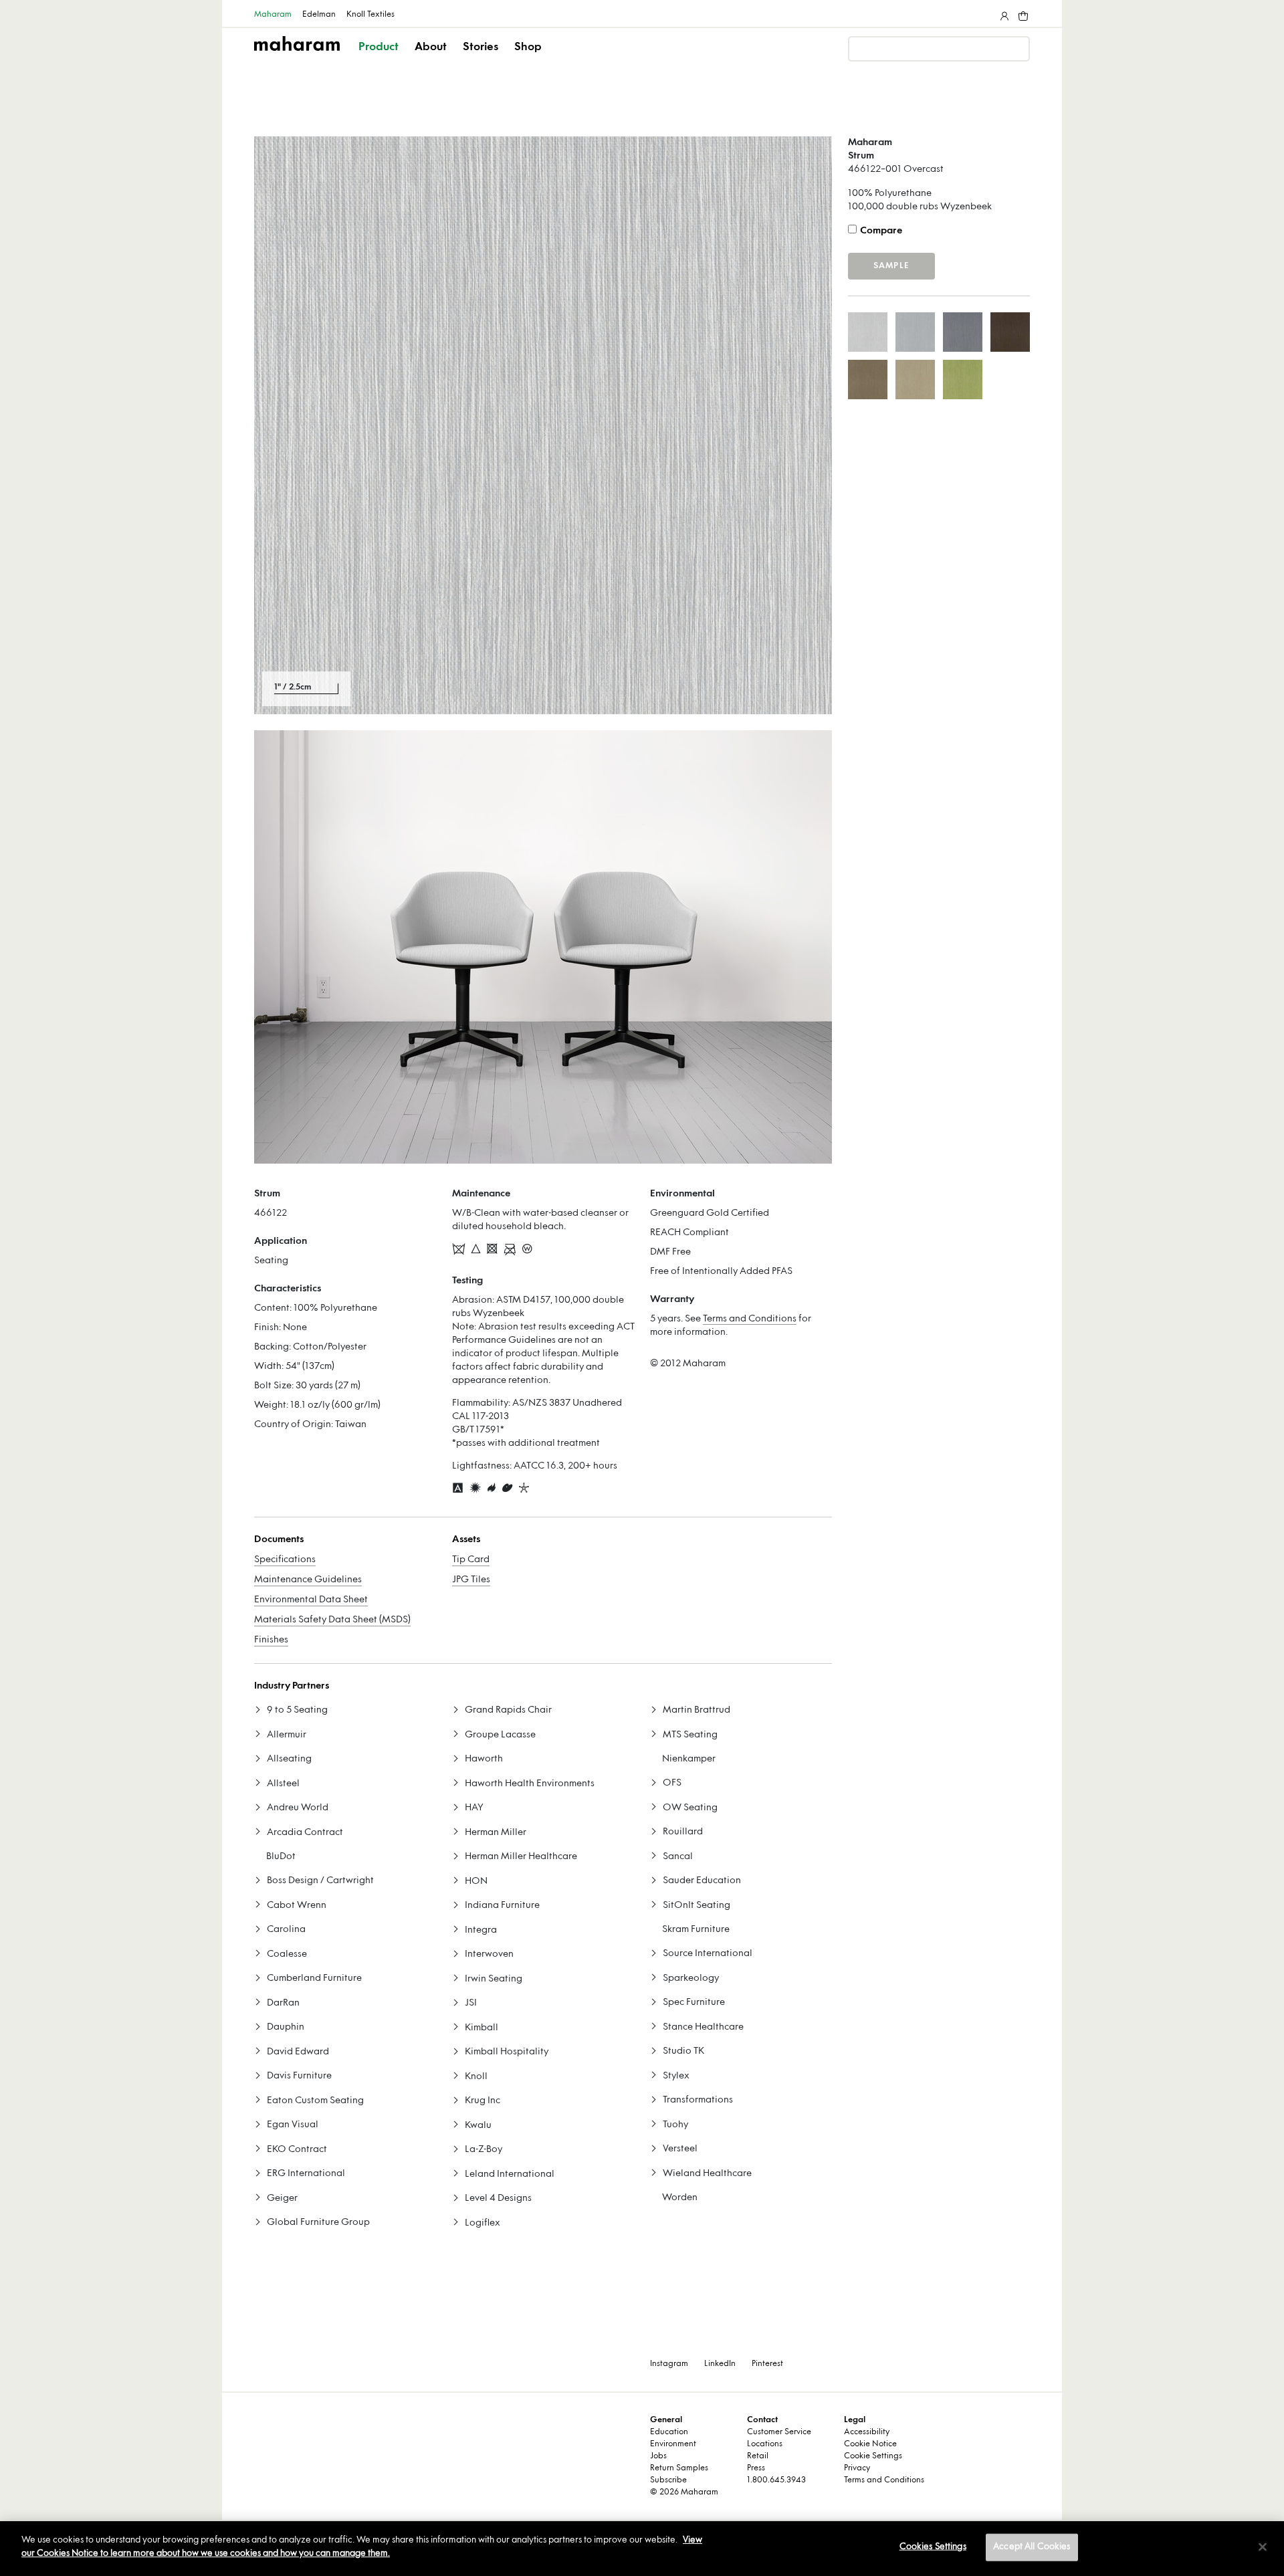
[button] (380, 59)
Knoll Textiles (370, 15)
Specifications (285, 1560)
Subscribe (668, 2480)
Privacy (857, 2468)
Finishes (271, 1640)
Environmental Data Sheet (311, 1600)
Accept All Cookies (1032, 2547)
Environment (673, 2444)
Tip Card (471, 1560)
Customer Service (779, 2432)
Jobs (658, 2456)
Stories (480, 47)
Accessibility (867, 2432)
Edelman (319, 15)
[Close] (1263, 2547)
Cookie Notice (870, 2444)
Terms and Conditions (750, 1319)
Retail (758, 2456)
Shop (528, 47)
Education (669, 2432)
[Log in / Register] (1003, 13)
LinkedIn (720, 2364)
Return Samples (679, 2468)
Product (379, 47)
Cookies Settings (933, 2547)
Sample (891, 266)
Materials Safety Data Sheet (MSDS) (332, 1620)
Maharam (273, 15)
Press (756, 2468)
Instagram (669, 2364)
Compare (881, 231)
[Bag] (1022, 13)
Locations (765, 2444)
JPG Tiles (471, 1580)
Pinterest (767, 2364)
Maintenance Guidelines (308, 1580)
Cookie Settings (873, 2456)
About (431, 47)
